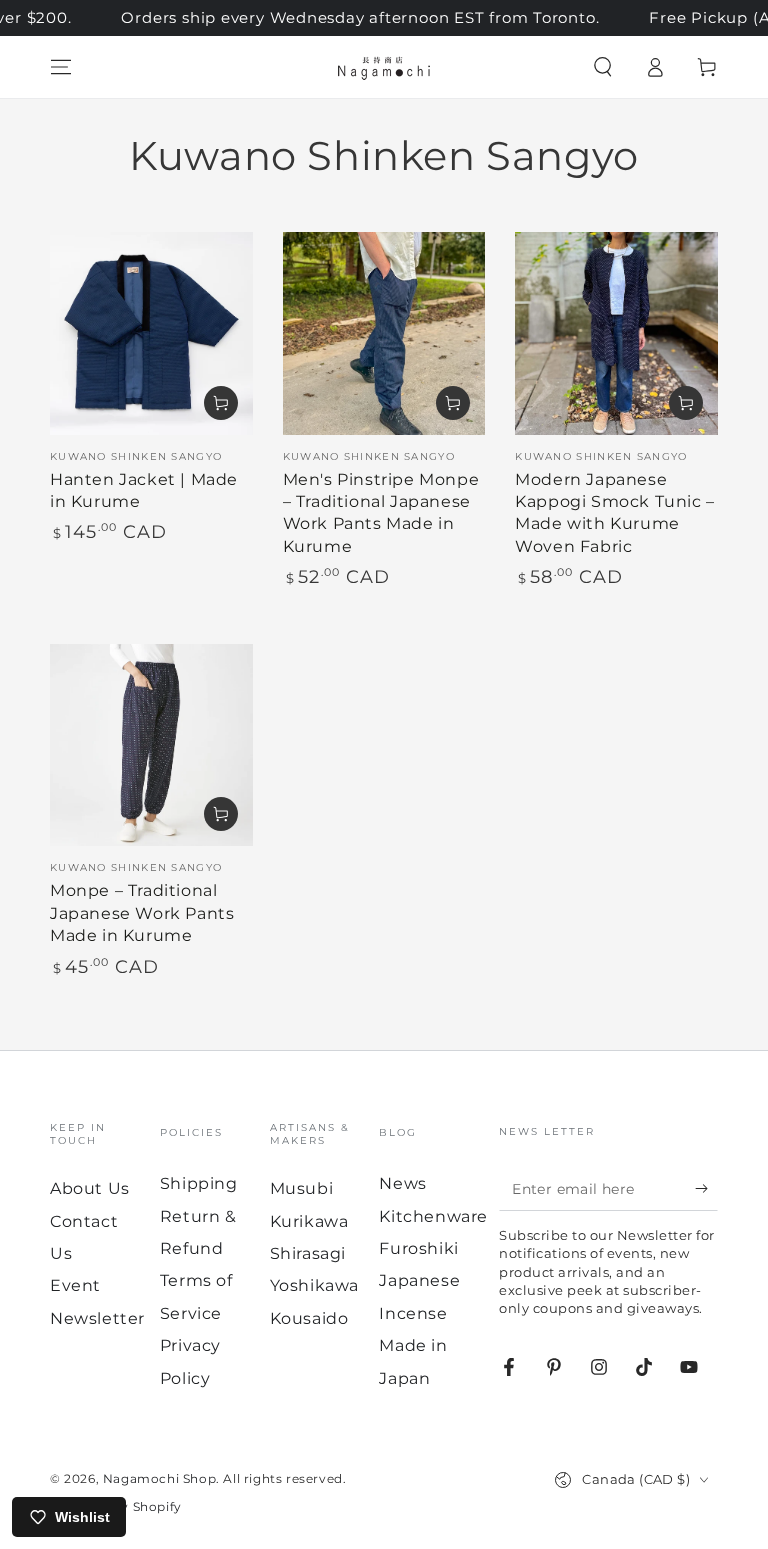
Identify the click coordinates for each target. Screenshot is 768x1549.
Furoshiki (418, 1248)
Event (75, 1285)
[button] (603, 67)
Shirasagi (308, 1253)
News (402, 1183)
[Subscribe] (706, 1188)
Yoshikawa (314, 1285)
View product (453, 403)
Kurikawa (309, 1221)
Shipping (199, 1183)
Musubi (302, 1188)
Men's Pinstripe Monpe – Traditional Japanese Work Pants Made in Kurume (381, 513)
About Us (90, 1188)
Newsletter (97, 1318)
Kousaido (309, 1318)
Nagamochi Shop (159, 1478)
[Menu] (61, 67)
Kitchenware (433, 1216)
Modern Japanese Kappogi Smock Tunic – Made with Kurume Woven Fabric (615, 513)
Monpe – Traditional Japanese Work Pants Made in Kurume (142, 913)
